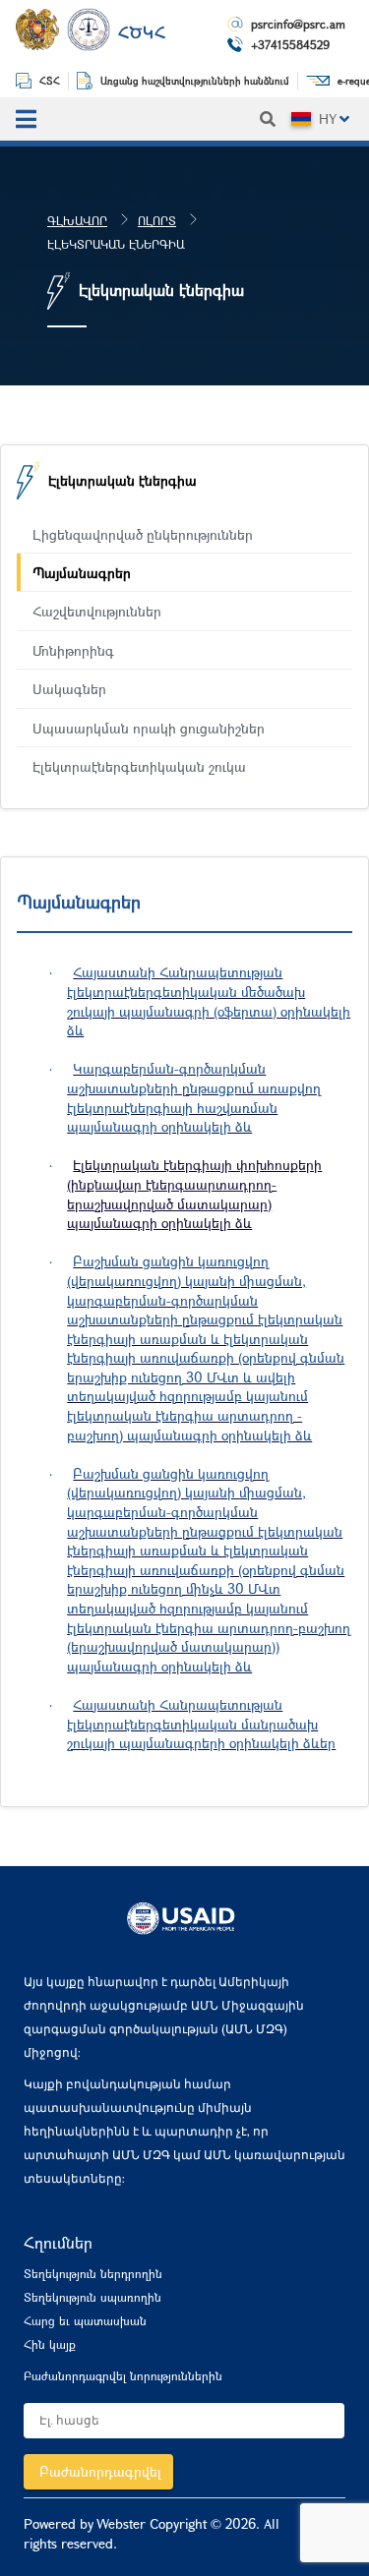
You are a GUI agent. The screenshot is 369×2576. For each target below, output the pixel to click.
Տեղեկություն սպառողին (92, 2297)
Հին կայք (50, 2344)
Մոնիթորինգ (73, 650)
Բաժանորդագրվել (100, 2471)
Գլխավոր (77, 220)
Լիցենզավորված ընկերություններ (143, 534)
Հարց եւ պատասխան (85, 2320)
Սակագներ (69, 689)
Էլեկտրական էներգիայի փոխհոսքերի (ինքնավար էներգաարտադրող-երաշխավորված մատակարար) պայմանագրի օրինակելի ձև (194, 1194)
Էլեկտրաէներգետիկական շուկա (139, 766)
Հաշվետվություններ (97, 611)
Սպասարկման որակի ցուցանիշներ (149, 728)
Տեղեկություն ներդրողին (93, 2273)
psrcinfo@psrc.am (298, 24)
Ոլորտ (157, 220)
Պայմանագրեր (82, 573)
